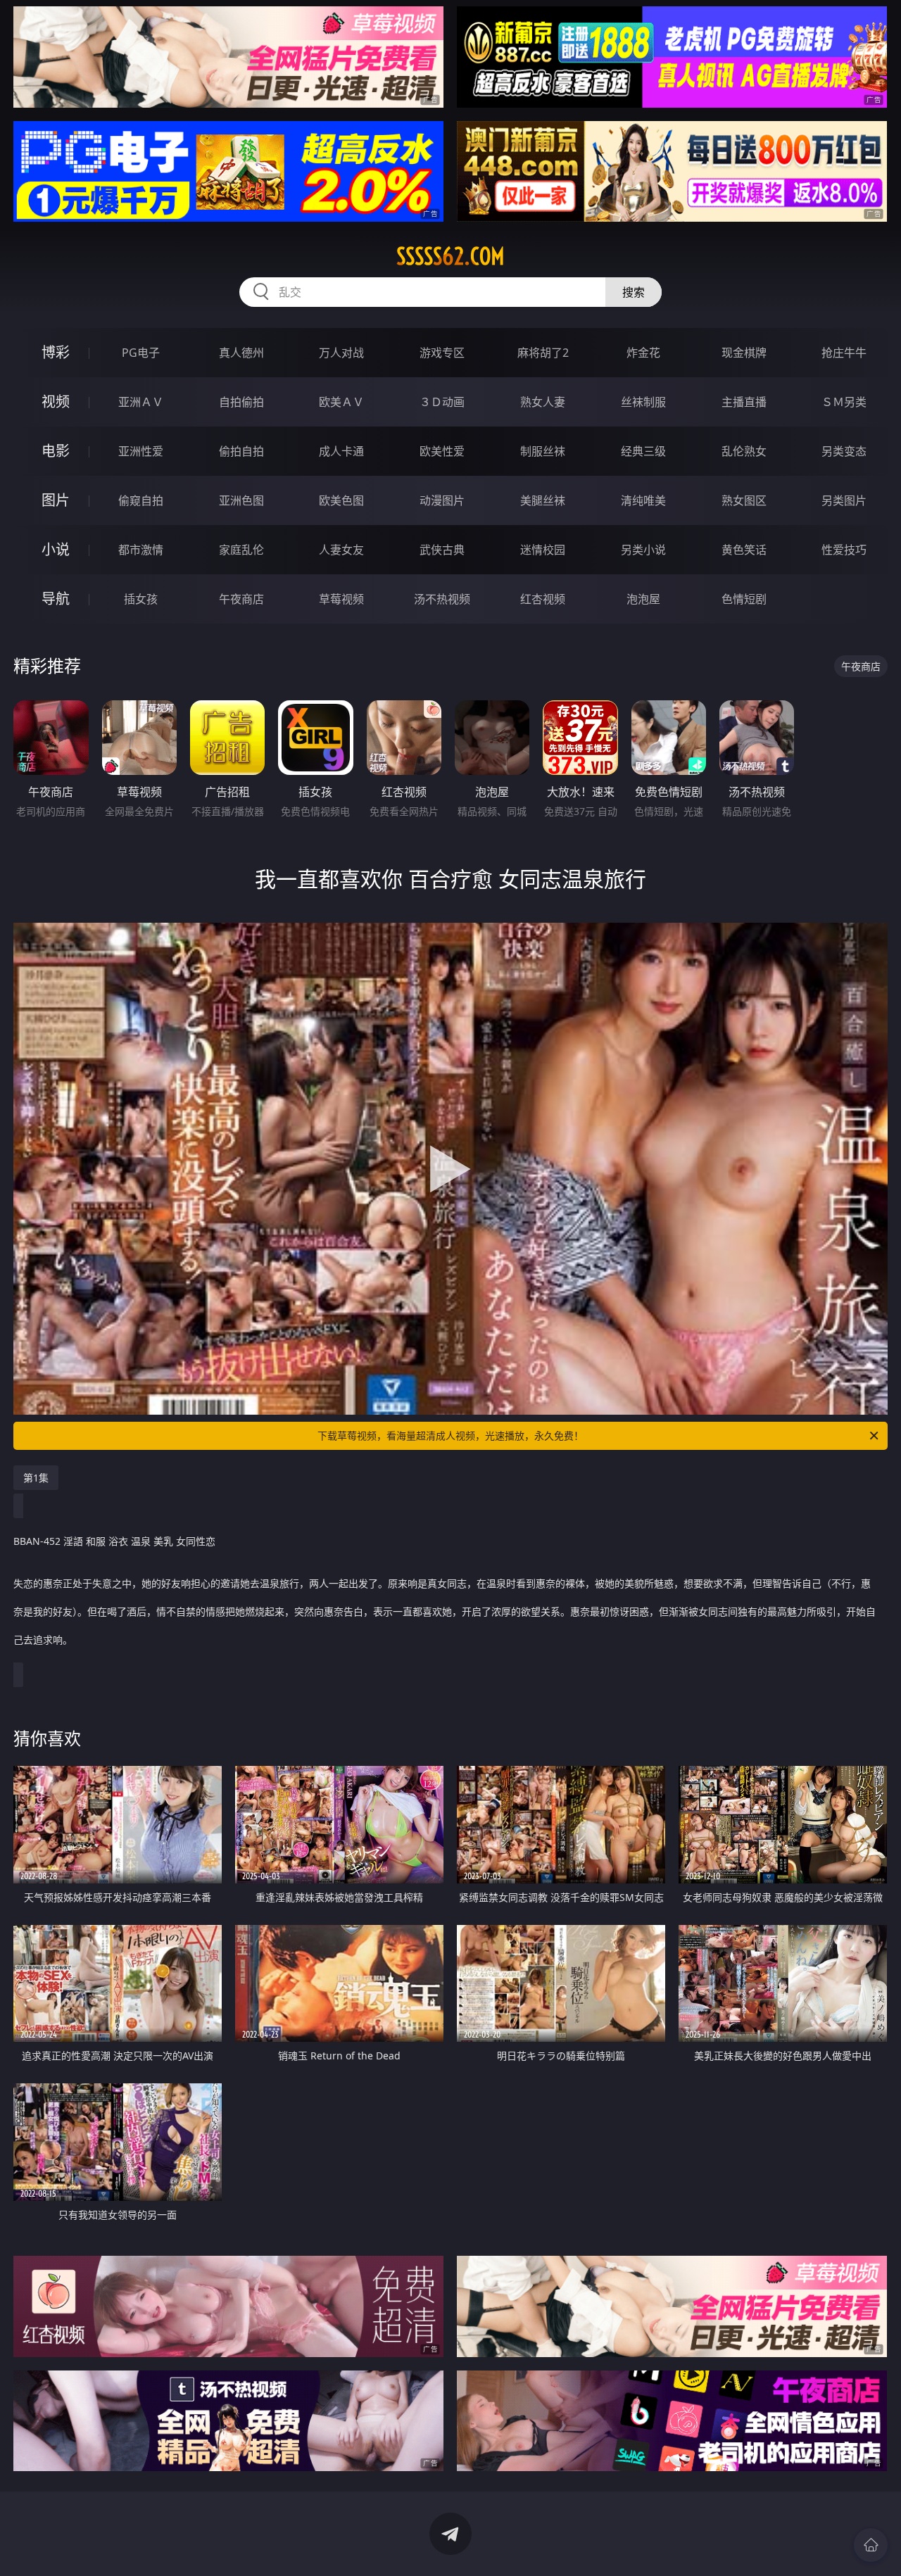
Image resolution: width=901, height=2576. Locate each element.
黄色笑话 (744, 550)
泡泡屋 (643, 599)
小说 (56, 549)
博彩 (56, 352)
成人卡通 (341, 451)
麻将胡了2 (543, 353)
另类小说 (643, 550)
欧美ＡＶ (341, 402)
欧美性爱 (442, 451)
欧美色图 (341, 500)
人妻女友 (341, 550)
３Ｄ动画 (442, 402)
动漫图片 (442, 500)
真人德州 (241, 353)
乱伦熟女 (744, 451)
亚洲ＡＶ (141, 402)
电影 (56, 451)
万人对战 (341, 353)
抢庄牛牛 (844, 353)
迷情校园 (543, 550)
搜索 (634, 292)
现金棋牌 (744, 353)
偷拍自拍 (241, 451)
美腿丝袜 (543, 500)
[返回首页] (871, 2545)
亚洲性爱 (141, 451)
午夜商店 (241, 599)
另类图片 (844, 500)
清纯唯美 (643, 500)
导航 (56, 599)
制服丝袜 (543, 451)
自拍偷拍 (241, 402)
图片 (56, 500)
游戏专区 (442, 353)
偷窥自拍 (141, 500)
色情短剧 (744, 599)
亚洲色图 (241, 500)
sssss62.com (450, 256)
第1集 (36, 1478)
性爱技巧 (844, 550)
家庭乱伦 (241, 550)
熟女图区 (744, 500)
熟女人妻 (543, 402)
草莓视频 (341, 599)
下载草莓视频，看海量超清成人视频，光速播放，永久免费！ (450, 1435)
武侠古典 (442, 550)
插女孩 (141, 599)
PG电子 (141, 353)
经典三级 (643, 451)
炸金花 (643, 353)
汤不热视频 (442, 599)
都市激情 (141, 550)
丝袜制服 (643, 402)
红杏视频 (543, 599)
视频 (56, 402)
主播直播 (744, 402)
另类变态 (844, 451)
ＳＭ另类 (844, 402)
